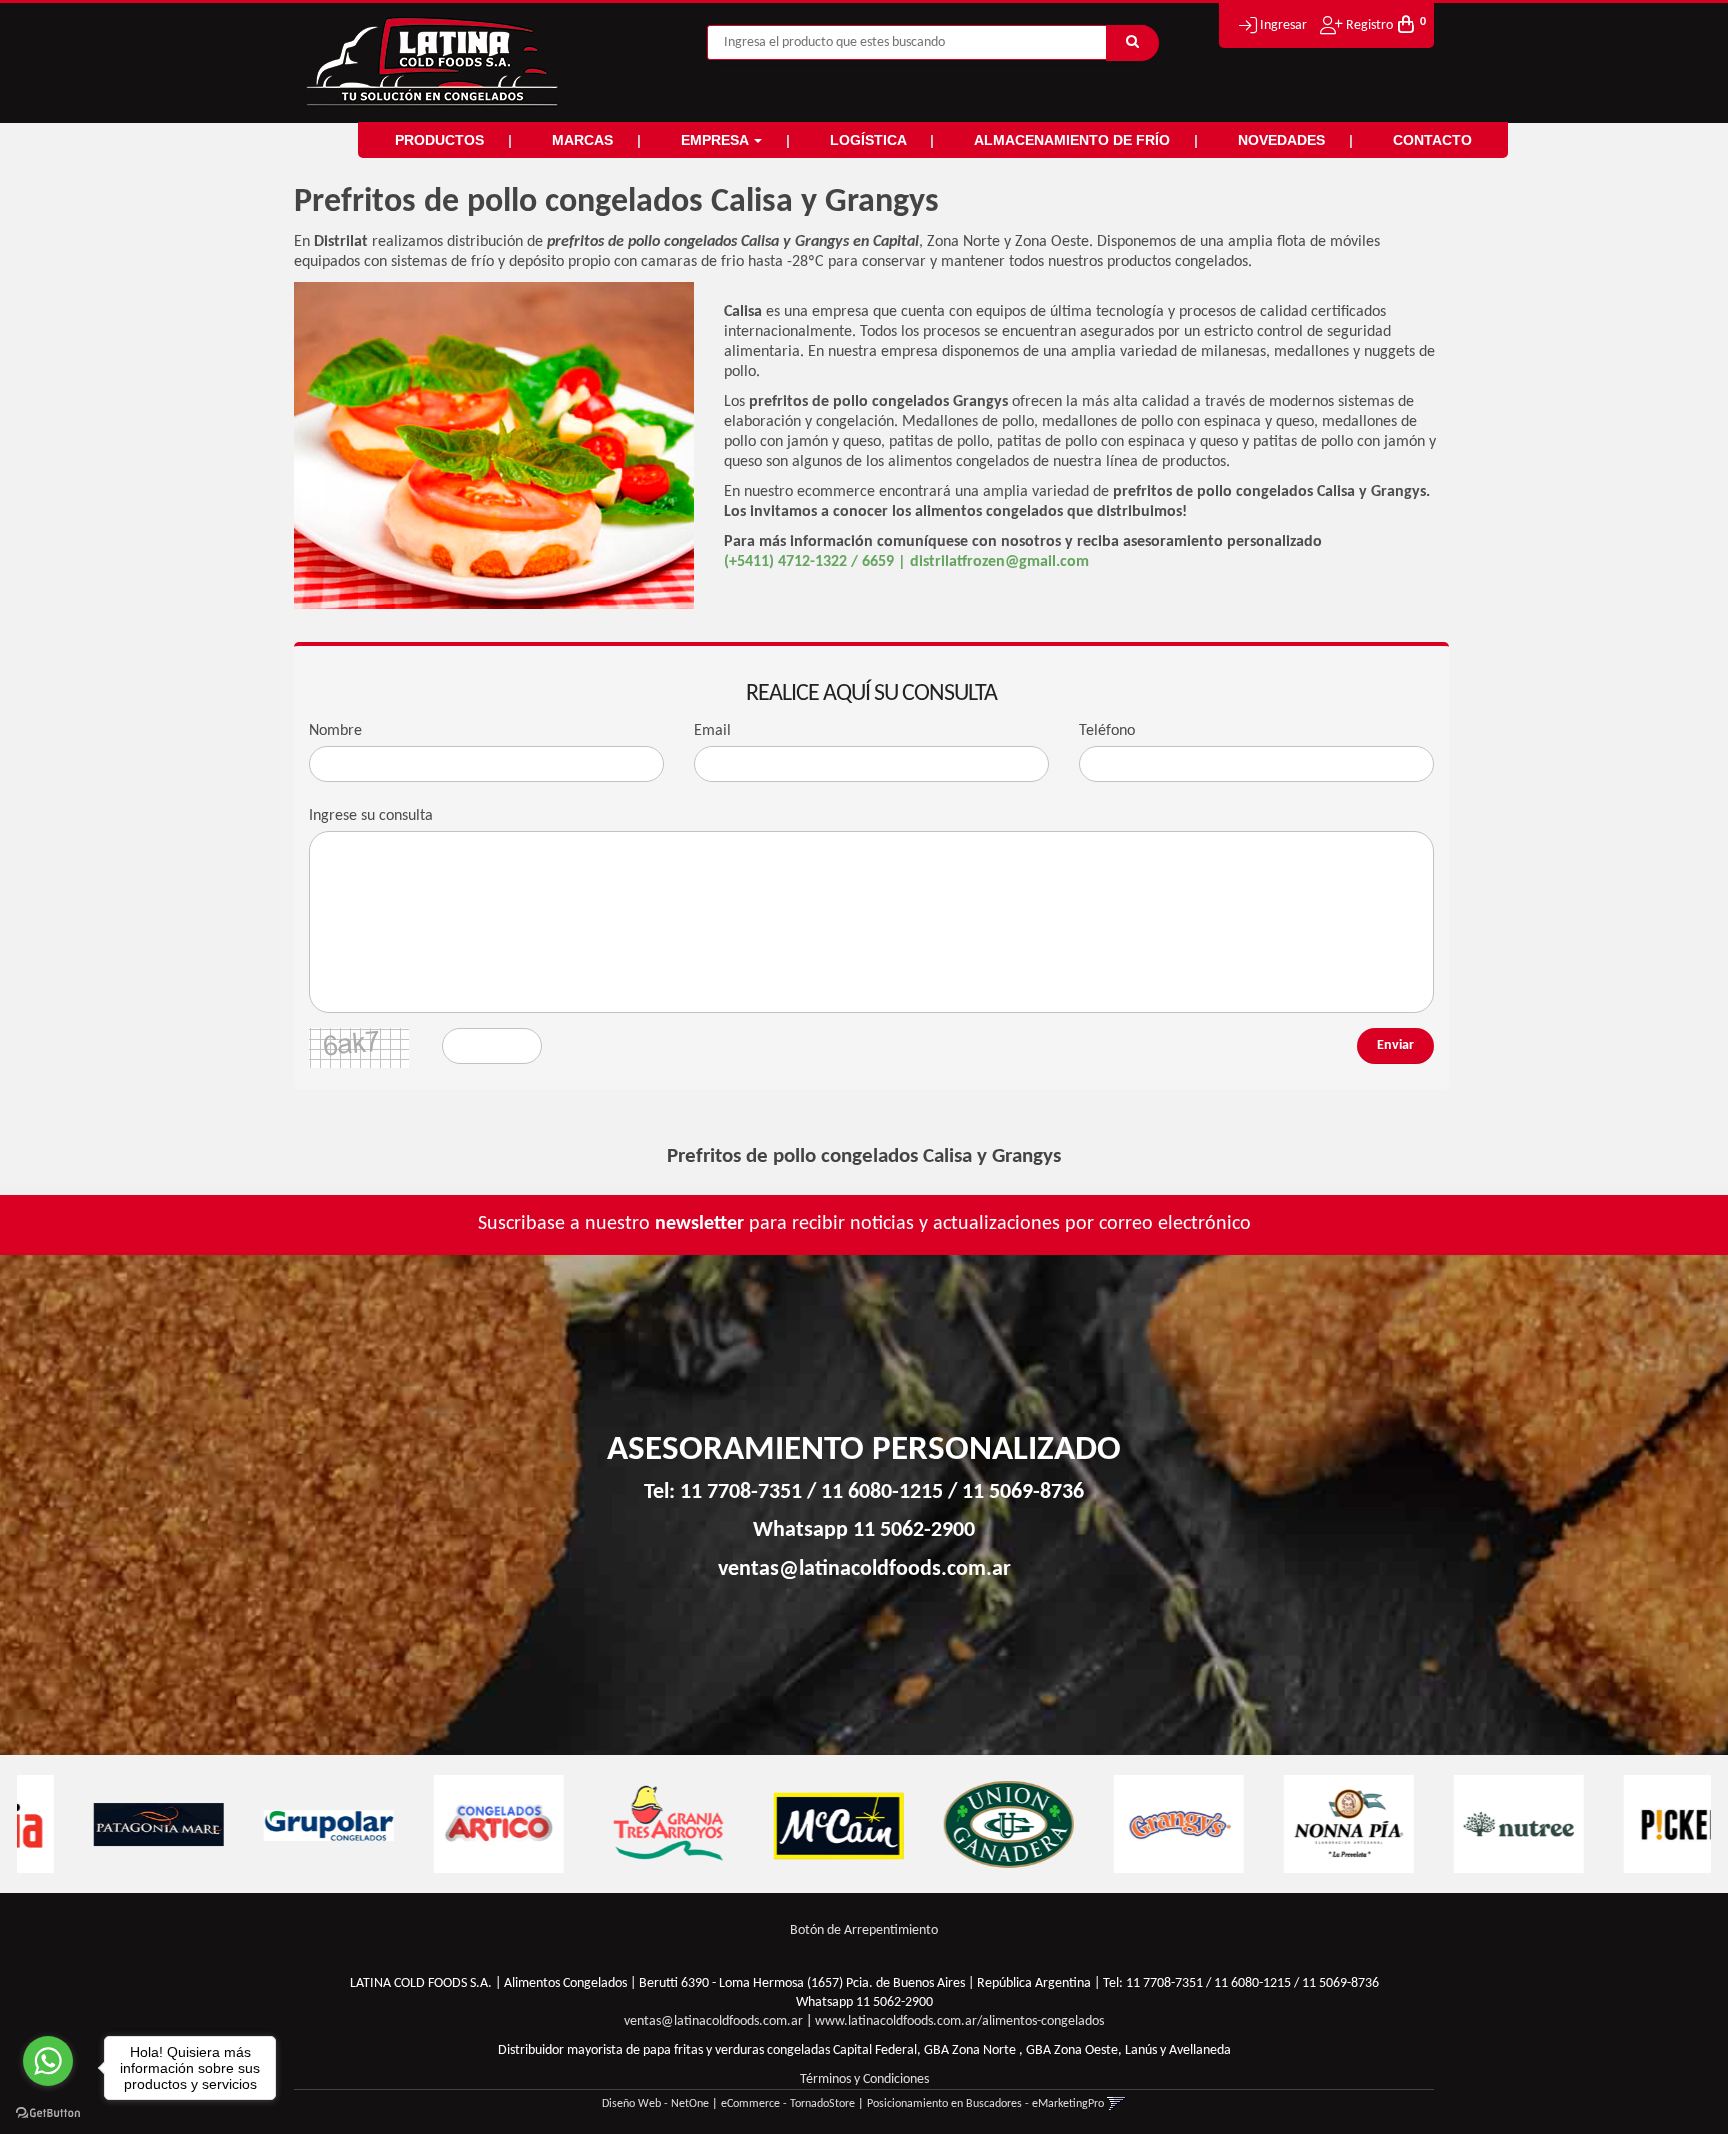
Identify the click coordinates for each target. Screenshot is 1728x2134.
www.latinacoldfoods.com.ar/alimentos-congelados (959, 2021)
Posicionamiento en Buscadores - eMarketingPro (985, 2104)
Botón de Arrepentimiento (864, 1930)
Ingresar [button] (1283, 25)
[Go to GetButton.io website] (48, 2113)
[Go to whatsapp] (48, 2061)
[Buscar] (1132, 43)
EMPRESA (716, 140)
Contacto (1432, 140)
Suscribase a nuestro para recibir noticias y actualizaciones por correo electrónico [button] (864, 1224)
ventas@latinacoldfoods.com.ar (864, 1569)
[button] (1116, 2104)
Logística (870, 140)
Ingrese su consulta (371, 816)
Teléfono (1107, 731)
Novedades (1283, 140)
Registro (1368, 25)
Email (712, 731)
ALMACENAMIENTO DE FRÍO (1074, 140)
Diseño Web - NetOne (655, 2104)
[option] (102, 1824)
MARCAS (584, 140)
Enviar (1395, 1045)
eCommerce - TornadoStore (788, 2104)
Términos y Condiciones (864, 2079)
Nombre (335, 731)
